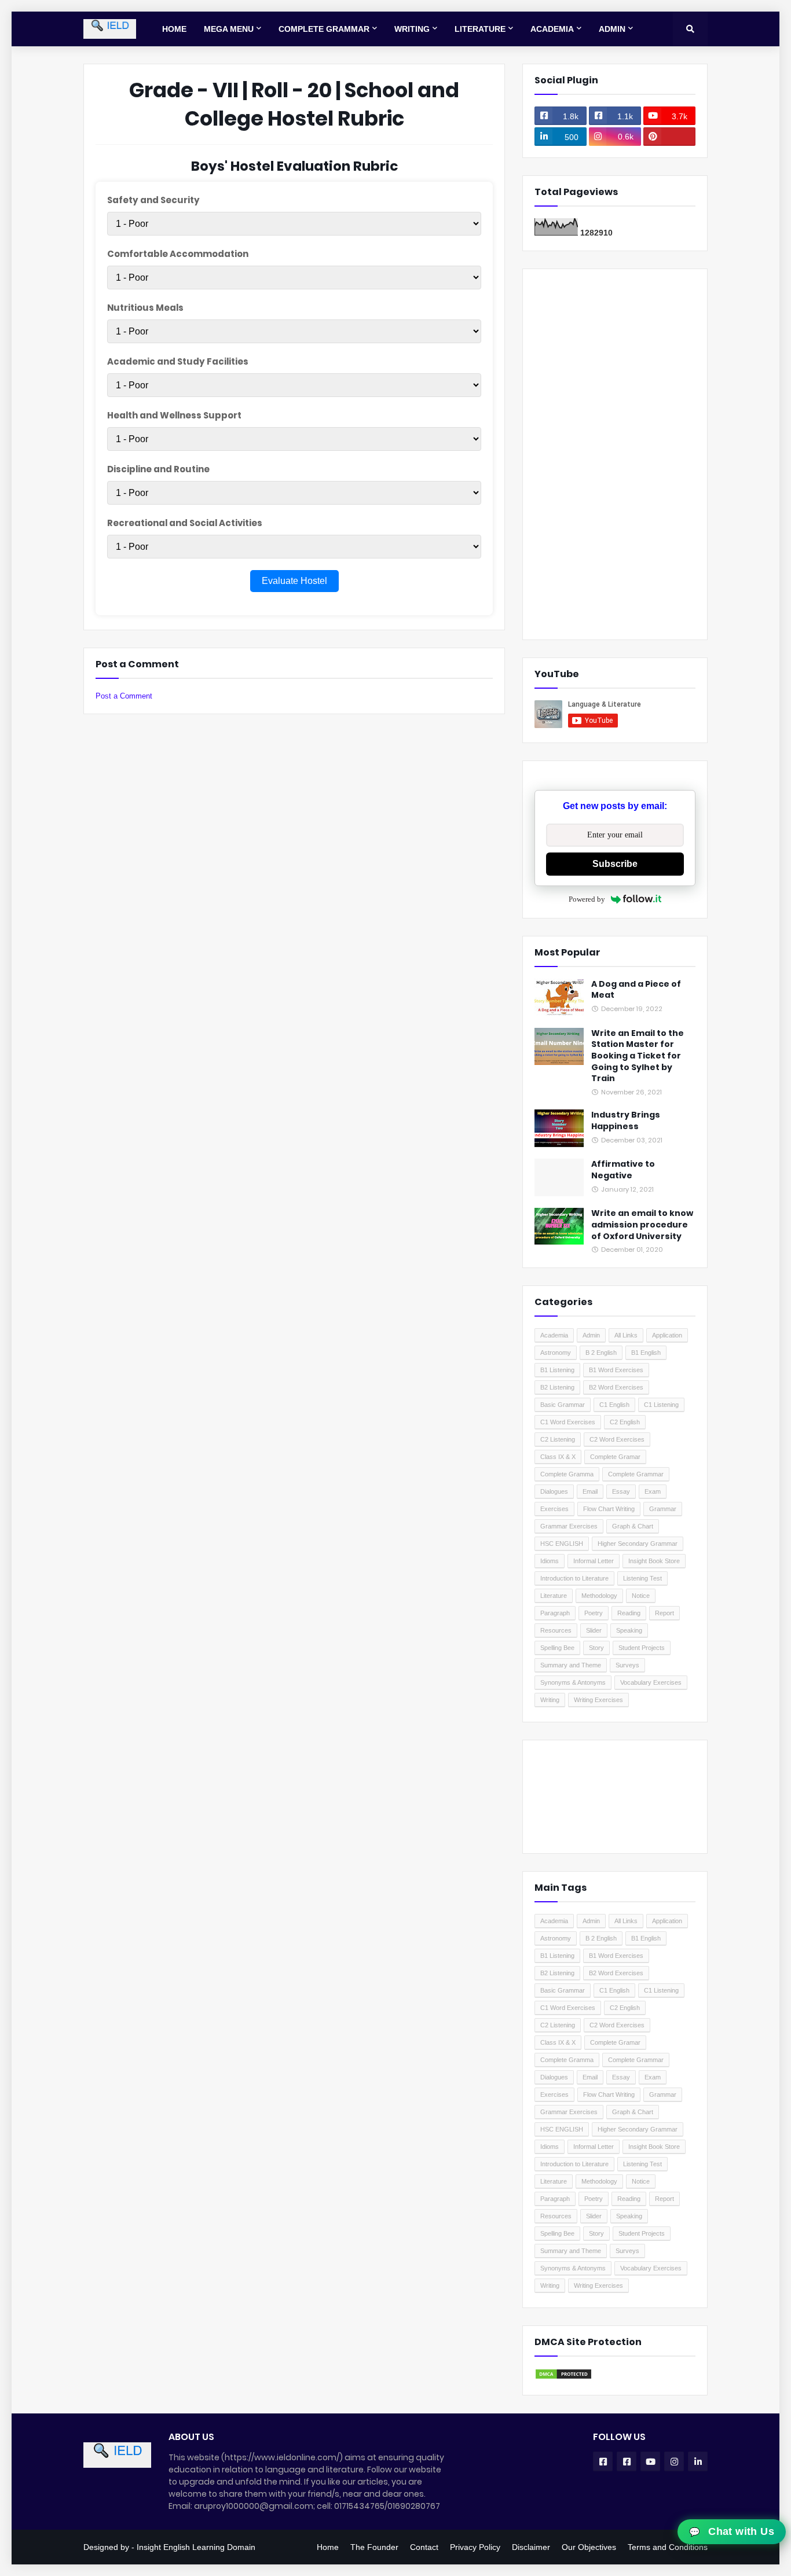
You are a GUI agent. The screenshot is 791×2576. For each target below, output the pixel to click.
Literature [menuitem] (480, 29)
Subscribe (615, 864)
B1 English (646, 1353)
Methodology (599, 1596)
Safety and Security (153, 200)
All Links (626, 1335)
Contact (424, 2547)
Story (596, 1648)
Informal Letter (594, 1561)
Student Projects (642, 1648)
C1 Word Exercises (568, 1422)
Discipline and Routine (158, 469)
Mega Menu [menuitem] (229, 29)
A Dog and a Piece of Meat (636, 990)
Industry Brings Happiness (626, 1121)
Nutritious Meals (145, 308)
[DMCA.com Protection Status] (563, 2377)
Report (664, 1613)
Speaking (629, 1630)
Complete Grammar (636, 1474)
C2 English (625, 1422)
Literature (554, 1596)
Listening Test (642, 1578)
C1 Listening (661, 1405)
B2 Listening (557, 1387)
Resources (556, 1630)
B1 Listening (557, 1370)
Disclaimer (531, 2547)
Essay (621, 1491)
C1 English (614, 1405)
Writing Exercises (598, 1700)
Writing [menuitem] (412, 29)
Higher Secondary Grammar (638, 1544)
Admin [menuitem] (612, 29)
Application (667, 1335)
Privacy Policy (475, 2547)
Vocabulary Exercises (651, 1682)
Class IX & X (558, 1457)
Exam (653, 1491)
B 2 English (601, 1353)
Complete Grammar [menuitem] (324, 29)
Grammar (663, 1509)
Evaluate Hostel (294, 581)
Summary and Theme (571, 1665)
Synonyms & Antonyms (573, 1682)
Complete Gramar (615, 1457)
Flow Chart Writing (609, 1509)
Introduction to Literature (574, 1578)
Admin (591, 1335)
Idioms (550, 1561)
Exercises (554, 1509)
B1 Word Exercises (616, 1370)
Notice (641, 1596)
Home (328, 2547)
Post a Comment (124, 696)
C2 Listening (558, 1439)
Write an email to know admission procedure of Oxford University (642, 1225)
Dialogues (554, 1491)
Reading (629, 1613)
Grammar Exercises (569, 1526)
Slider (594, 1630)
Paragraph (555, 1613)
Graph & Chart (633, 1526)
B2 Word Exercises (616, 1387)
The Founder (374, 2547)
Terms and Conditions (668, 2547)
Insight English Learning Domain (196, 2547)
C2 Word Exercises (617, 1439)
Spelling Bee (557, 1648)
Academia (554, 1335)
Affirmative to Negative (623, 1170)
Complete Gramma (567, 1474)
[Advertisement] (615, 454)
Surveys (627, 1665)
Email (590, 1491)
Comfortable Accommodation (178, 254)
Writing (550, 1700)
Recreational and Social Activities (185, 523)
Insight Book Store (654, 1561)
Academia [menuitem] (552, 29)
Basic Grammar (563, 1405)
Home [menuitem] (174, 29)
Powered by (587, 899)
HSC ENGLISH (562, 1544)
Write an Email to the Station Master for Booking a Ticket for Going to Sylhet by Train (638, 1056)
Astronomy (556, 1353)
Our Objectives (589, 2547)
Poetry (594, 1613)
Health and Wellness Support (174, 415)
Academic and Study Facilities (178, 361)
